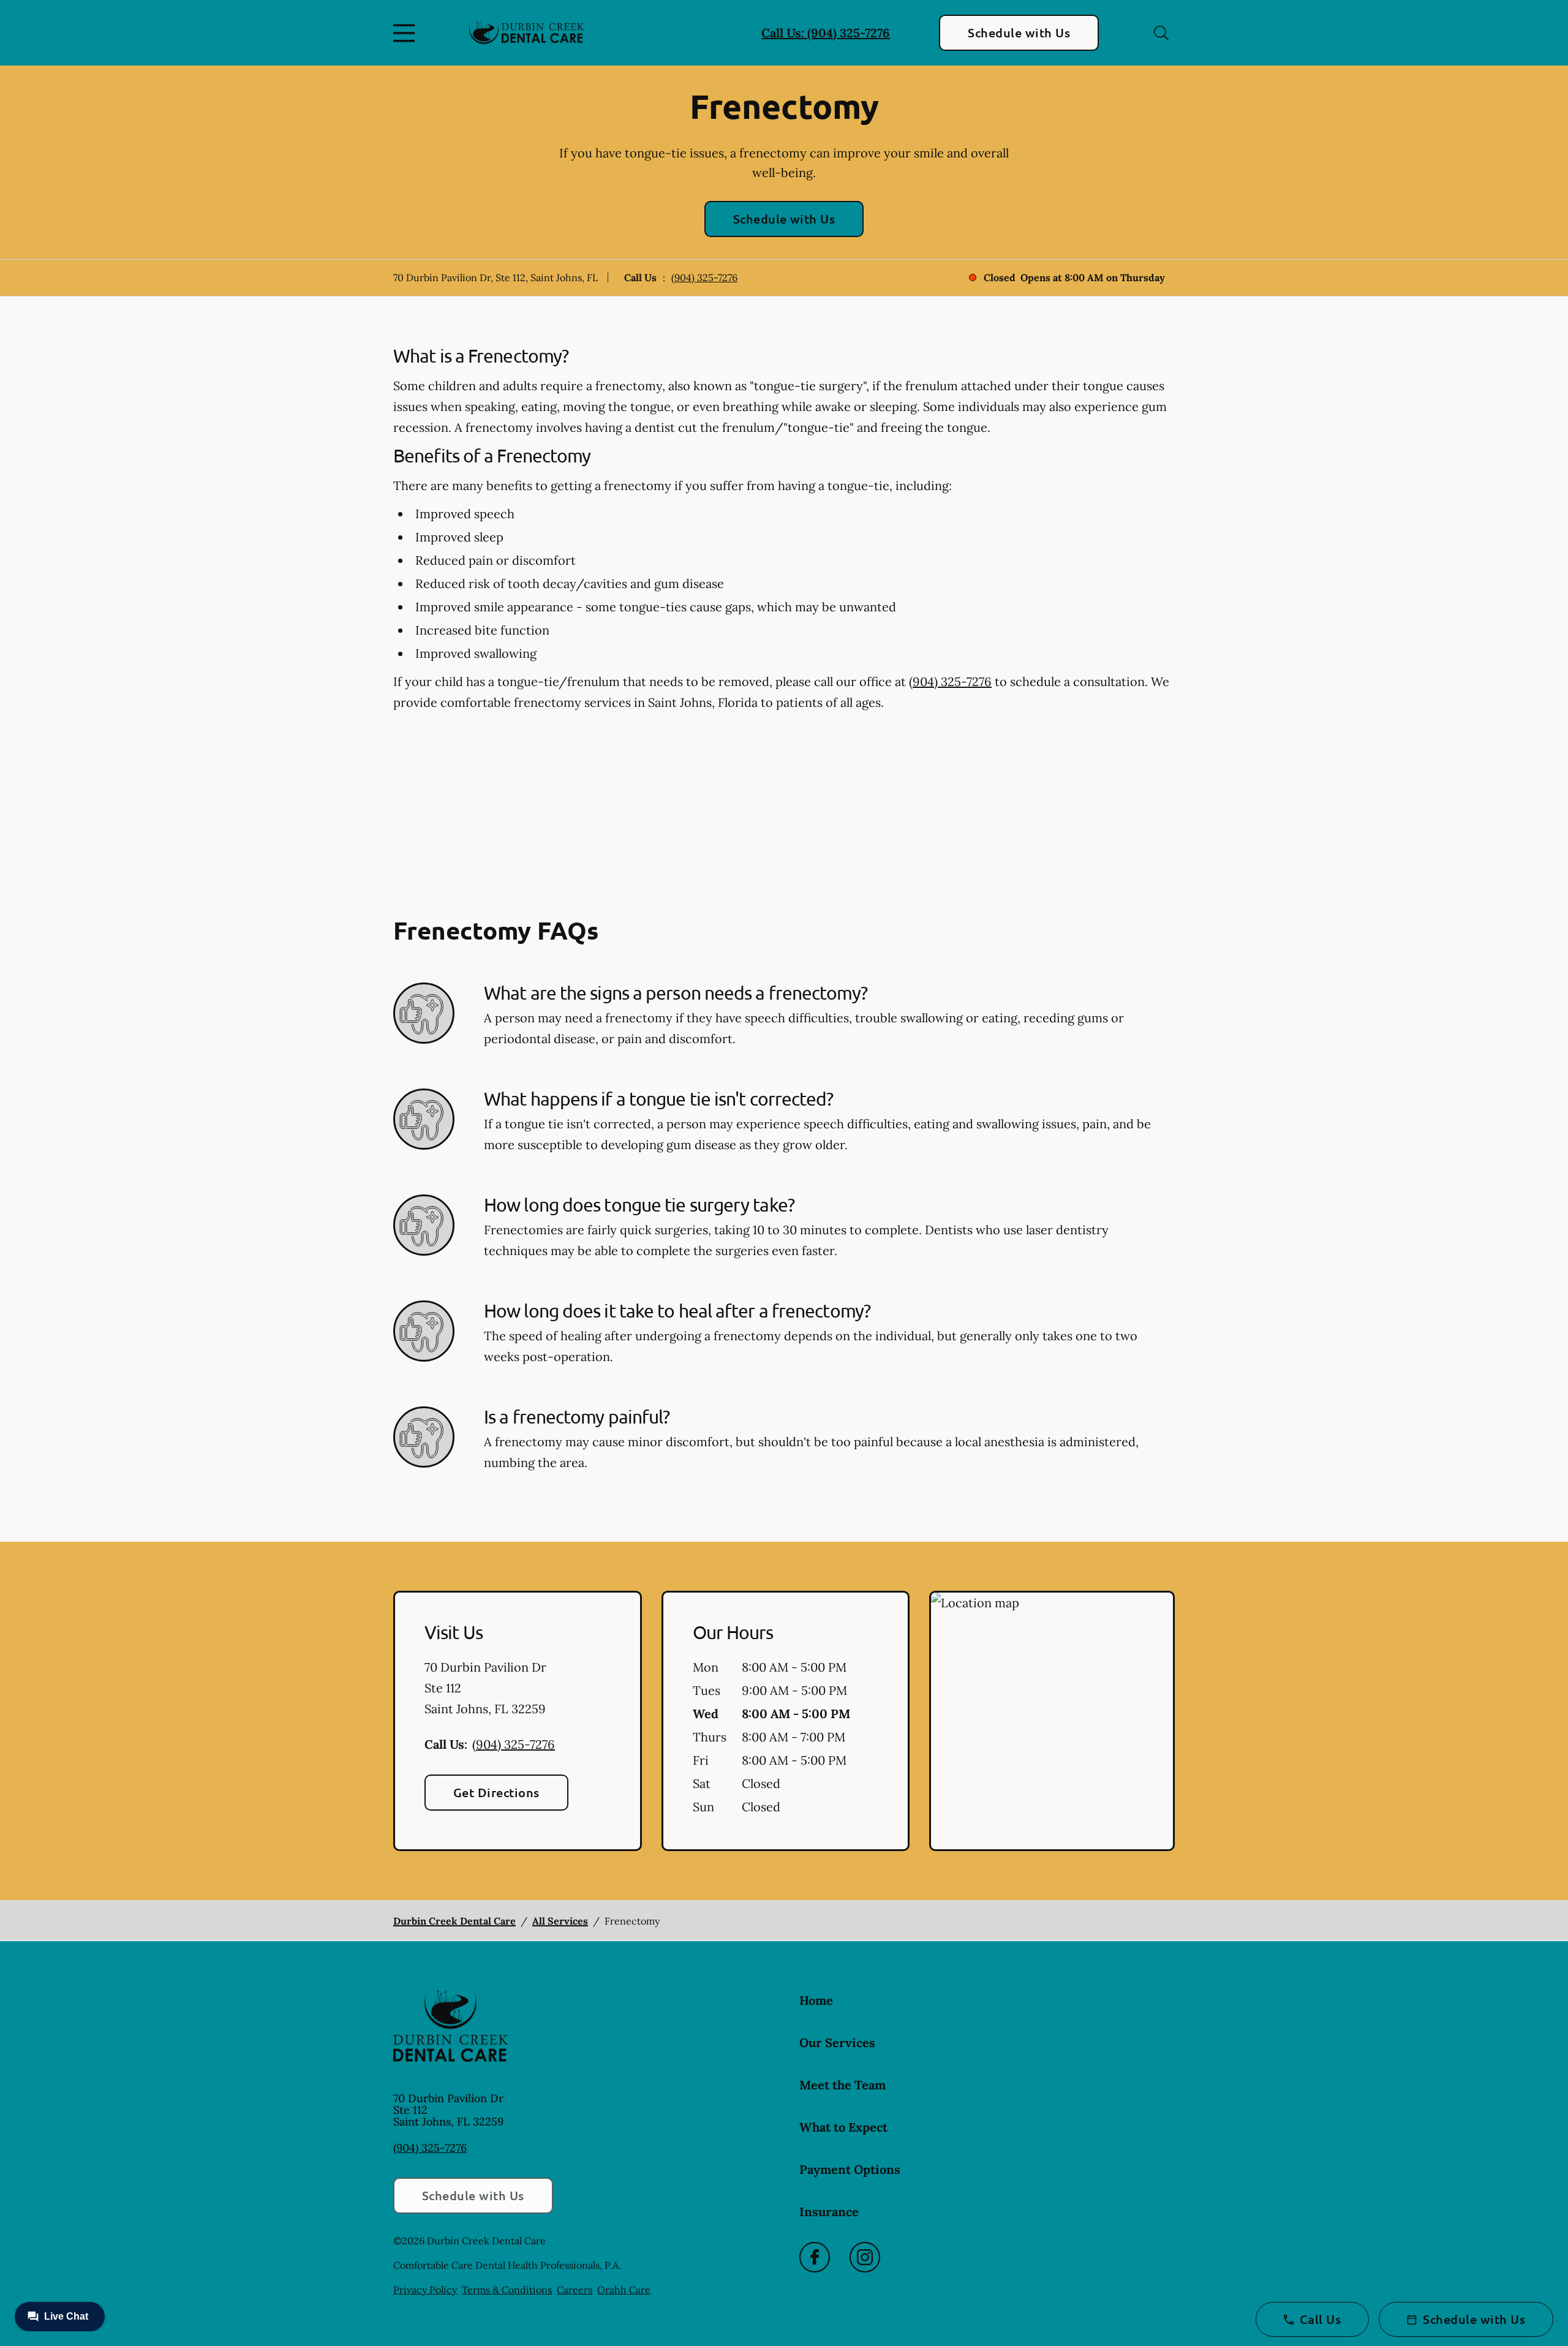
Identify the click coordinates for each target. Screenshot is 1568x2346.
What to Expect (843, 2127)
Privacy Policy (425, 2290)
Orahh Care (624, 2290)
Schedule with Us (1019, 32)
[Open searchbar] (1161, 33)
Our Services (837, 2042)
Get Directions (496, 1792)
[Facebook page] (815, 2257)
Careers (575, 2290)
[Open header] (407, 33)
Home (816, 2000)
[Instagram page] (865, 2257)
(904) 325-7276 (704, 277)
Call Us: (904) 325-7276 (826, 33)
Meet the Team (842, 2085)
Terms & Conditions (507, 2290)
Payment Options (850, 2169)
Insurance (829, 2212)
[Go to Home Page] (526, 32)
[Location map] (1052, 1721)
